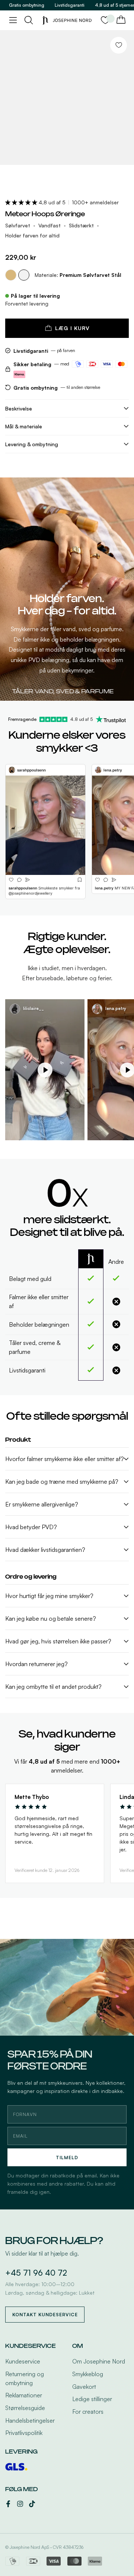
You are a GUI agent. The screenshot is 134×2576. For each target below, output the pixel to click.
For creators (88, 2412)
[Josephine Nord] (67, 20)
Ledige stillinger (92, 2399)
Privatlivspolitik (24, 2433)
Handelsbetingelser (30, 2420)
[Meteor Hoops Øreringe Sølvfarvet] (24, 275)
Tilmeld (67, 2158)
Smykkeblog (88, 2374)
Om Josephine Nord (99, 2361)
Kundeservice (23, 2361)
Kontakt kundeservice (45, 2315)
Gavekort (84, 2387)
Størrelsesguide (25, 2408)
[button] (22, 202)
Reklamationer (24, 2395)
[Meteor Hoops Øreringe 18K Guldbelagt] (11, 275)
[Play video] (45, 1070)
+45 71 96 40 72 (36, 2273)
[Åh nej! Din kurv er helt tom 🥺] (121, 20)
